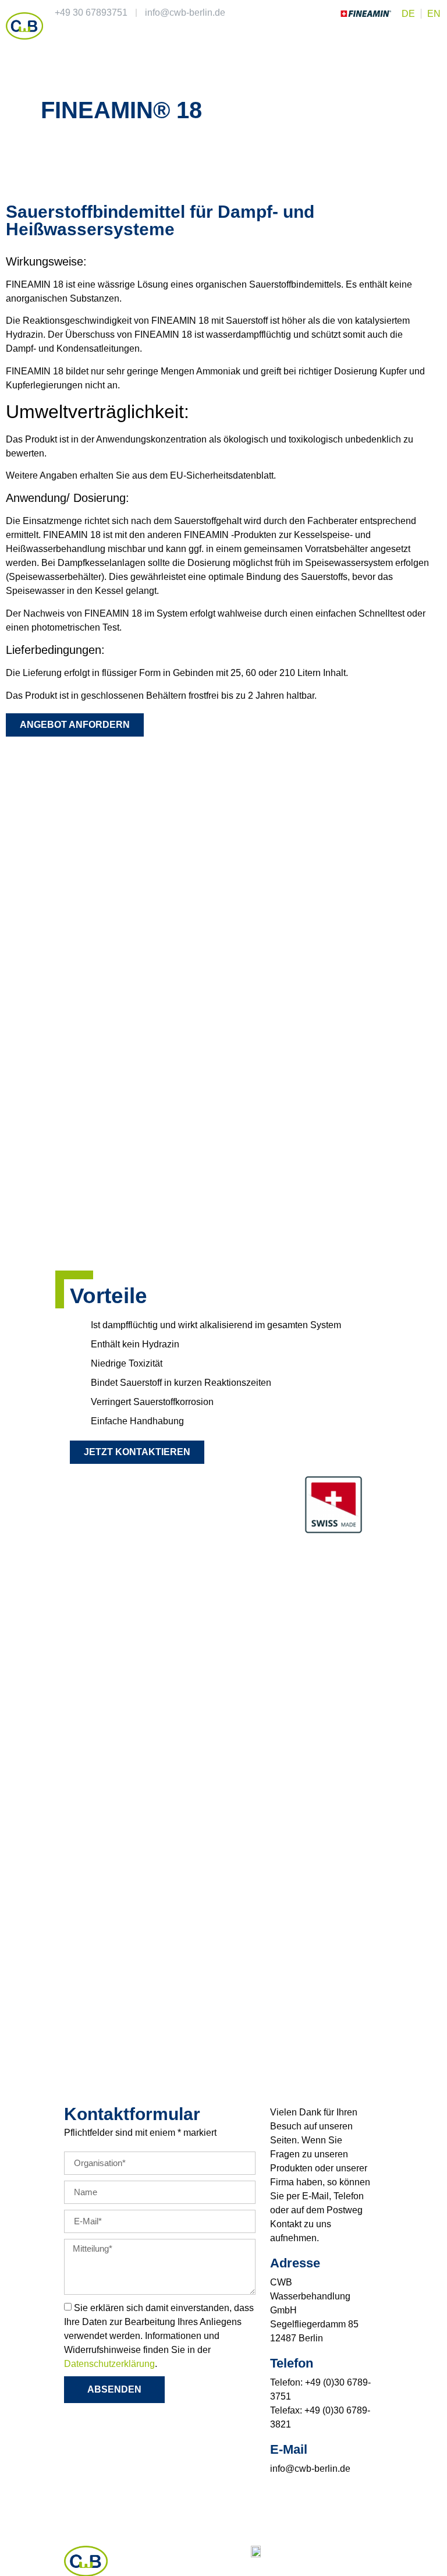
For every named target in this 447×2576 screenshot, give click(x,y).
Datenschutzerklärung (109, 2363)
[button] (433, 36)
